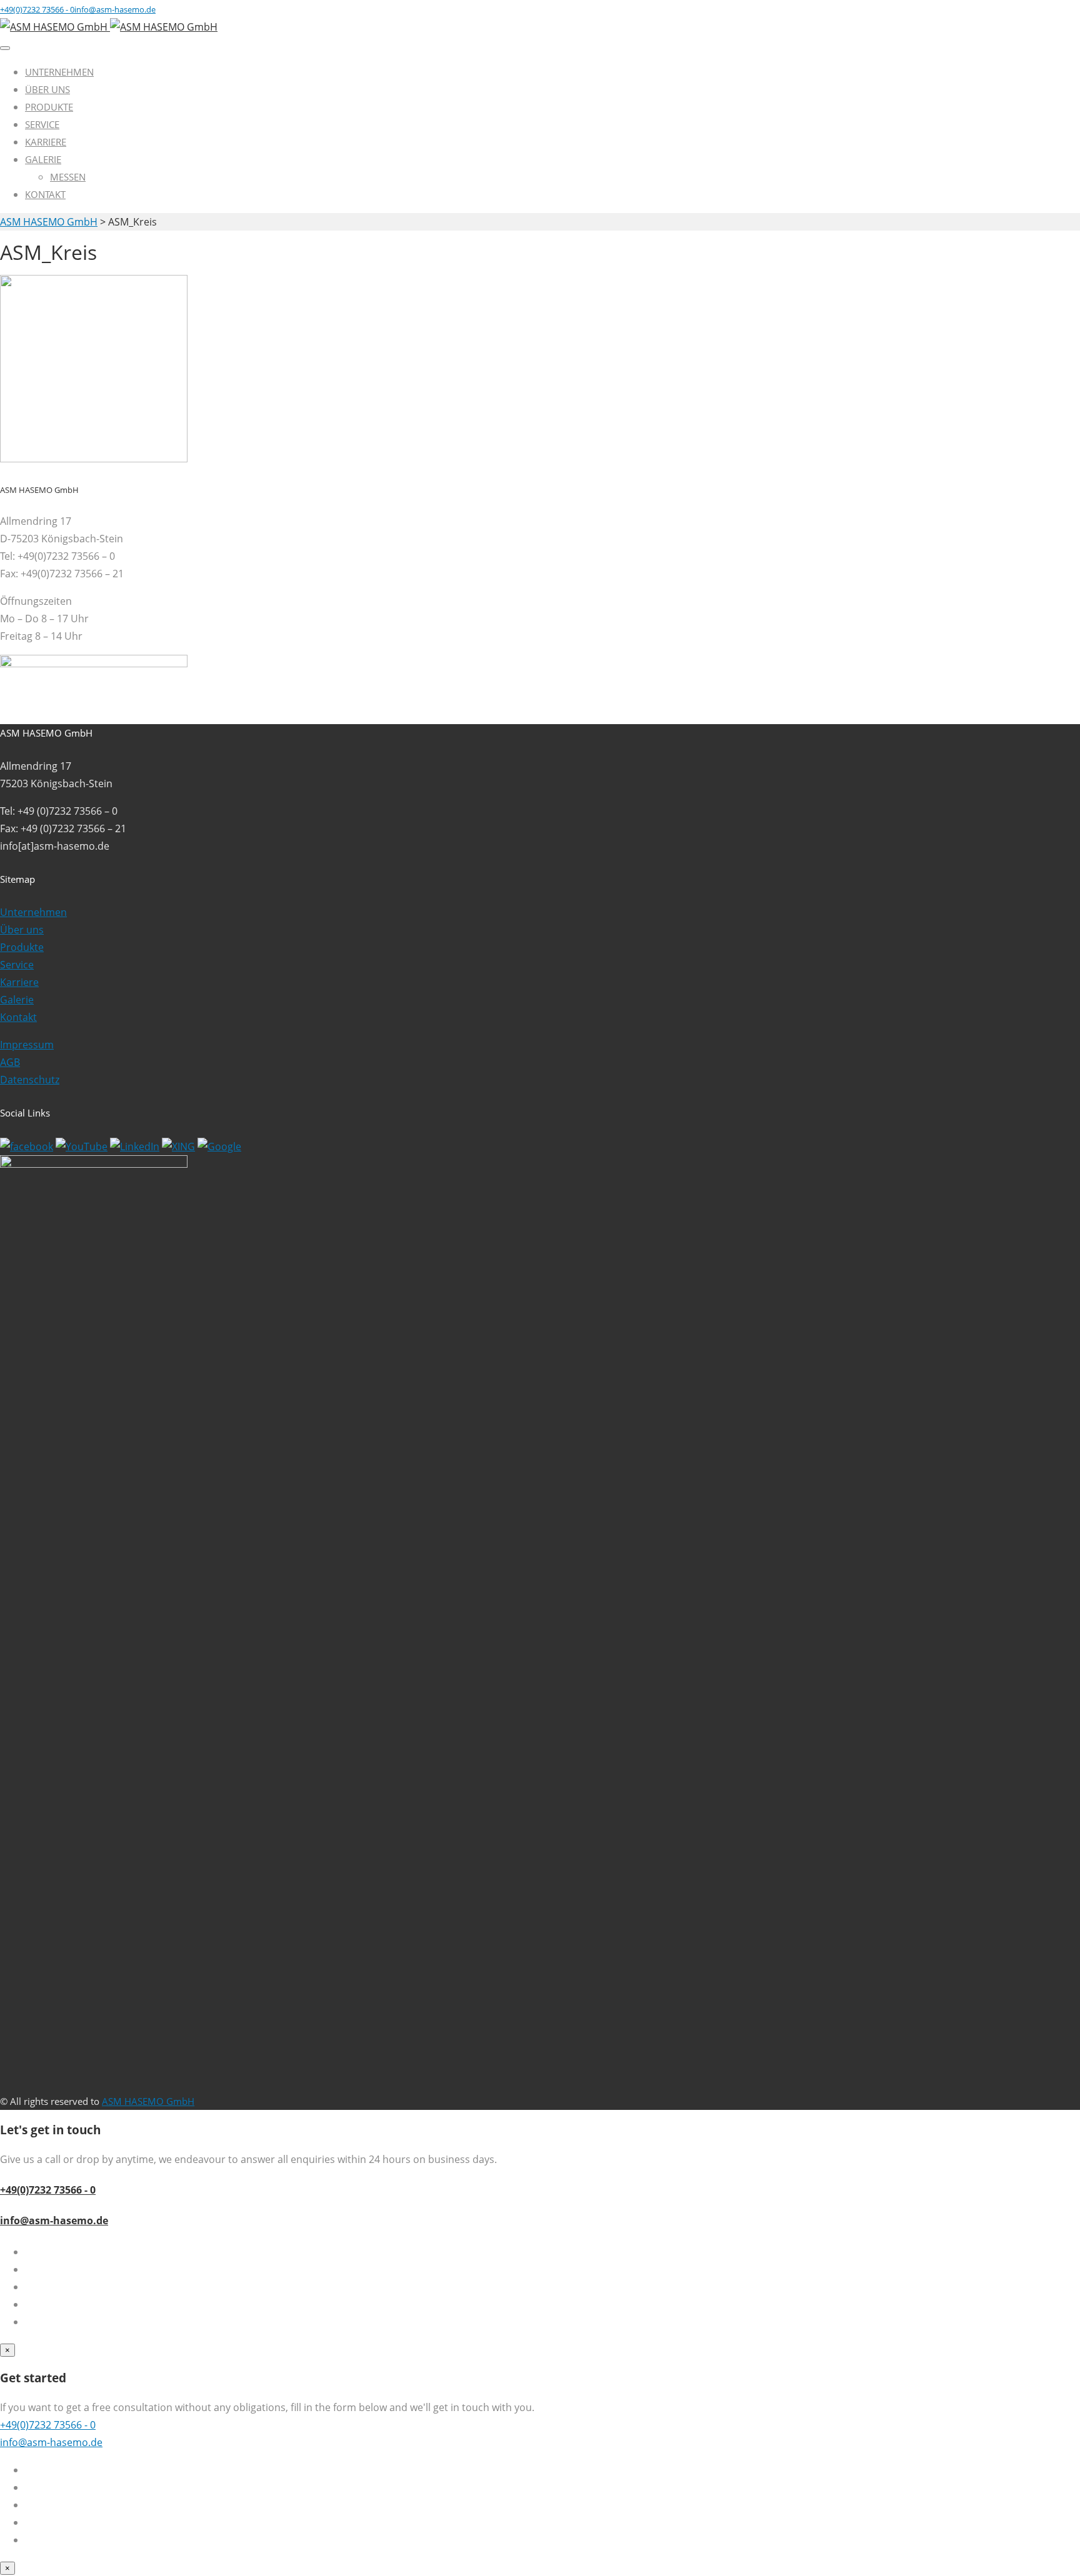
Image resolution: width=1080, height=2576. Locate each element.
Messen (68, 177)
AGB (10, 1062)
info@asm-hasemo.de (54, 2220)
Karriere (46, 142)
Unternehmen (59, 72)
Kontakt (45, 194)
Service (42, 124)
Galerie (43, 159)
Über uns (47, 89)
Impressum (27, 1045)
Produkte (49, 107)
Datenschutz (30, 1080)
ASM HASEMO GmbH (148, 2101)
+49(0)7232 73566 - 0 (48, 2190)
